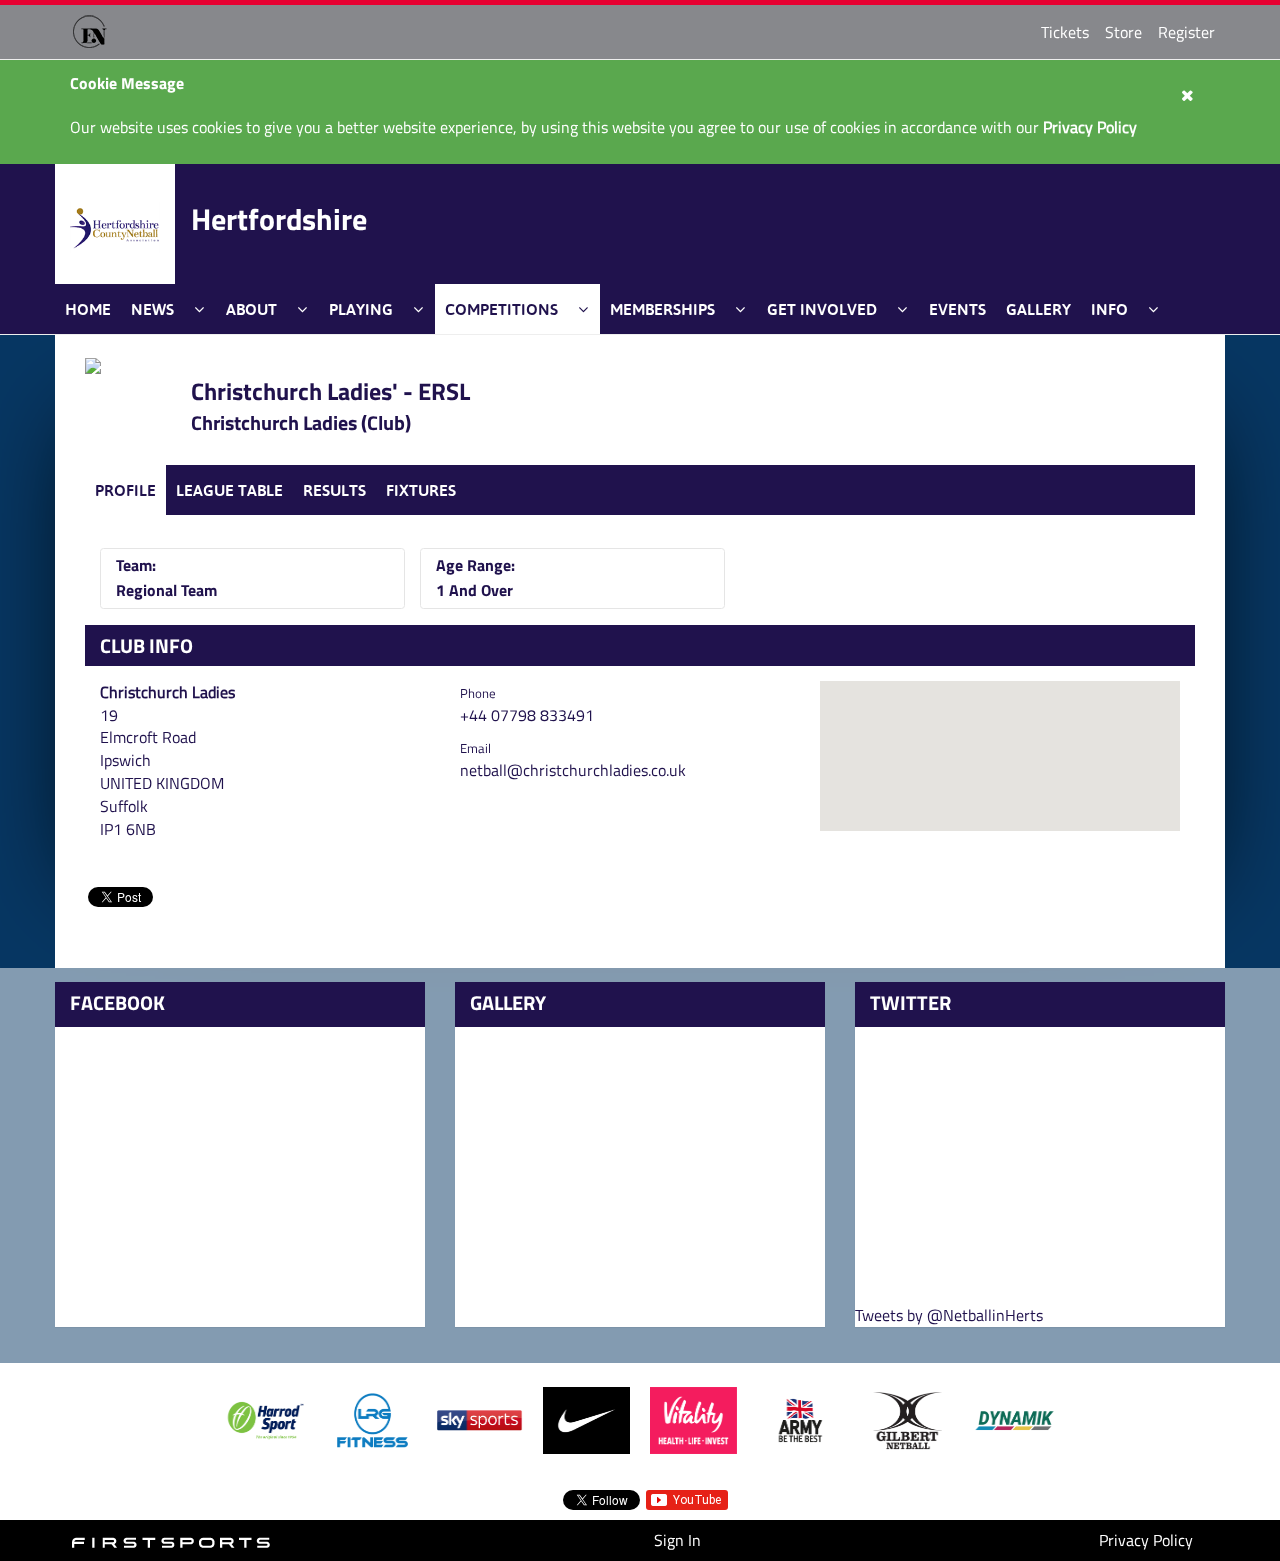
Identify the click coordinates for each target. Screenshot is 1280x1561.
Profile (125, 490)
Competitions (501, 309)
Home (88, 309)
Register (1186, 32)
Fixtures (421, 490)
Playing (361, 309)
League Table (229, 490)
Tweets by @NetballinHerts (949, 1315)
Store (1123, 32)
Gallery (1038, 309)
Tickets (1065, 32)
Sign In (677, 1540)
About (251, 309)
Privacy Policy (1146, 1540)
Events (957, 309)
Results (334, 490)
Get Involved (822, 309)
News (152, 309)
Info (1109, 309)
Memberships (662, 309)
